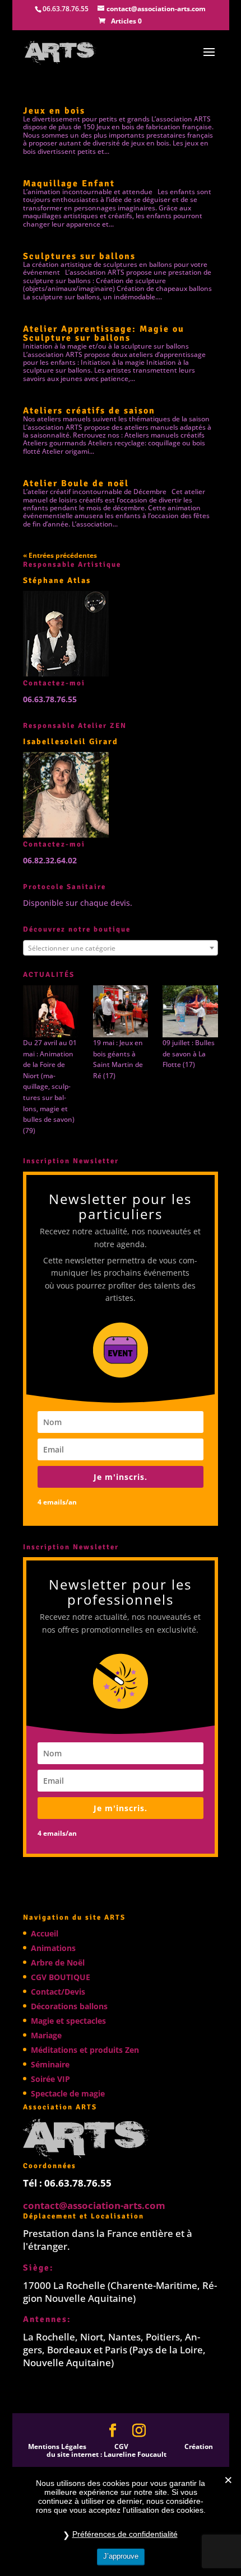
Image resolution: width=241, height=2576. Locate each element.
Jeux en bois (54, 111)
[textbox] (121, 948)
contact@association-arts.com (94, 2205)
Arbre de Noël (58, 1962)
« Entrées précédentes (60, 555)
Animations (53, 1948)
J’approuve (121, 2556)
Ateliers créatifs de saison (89, 411)
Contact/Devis (58, 1992)
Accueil (45, 1933)
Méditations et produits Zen (85, 2050)
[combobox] (121, 948)
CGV (121, 2446)
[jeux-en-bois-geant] (121, 1011)
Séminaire (50, 2064)
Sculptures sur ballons (79, 256)
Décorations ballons (69, 2006)
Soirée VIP (50, 2079)
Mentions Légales (57, 2446)
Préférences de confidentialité (125, 2534)
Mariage (46, 2035)
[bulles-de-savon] (190, 1011)
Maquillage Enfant (69, 184)
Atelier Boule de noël (76, 483)
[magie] (51, 1011)
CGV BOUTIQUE (61, 1977)
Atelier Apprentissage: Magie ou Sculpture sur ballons (104, 333)
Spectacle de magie (68, 2093)
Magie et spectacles (68, 2021)
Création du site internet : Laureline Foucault (130, 2450)
